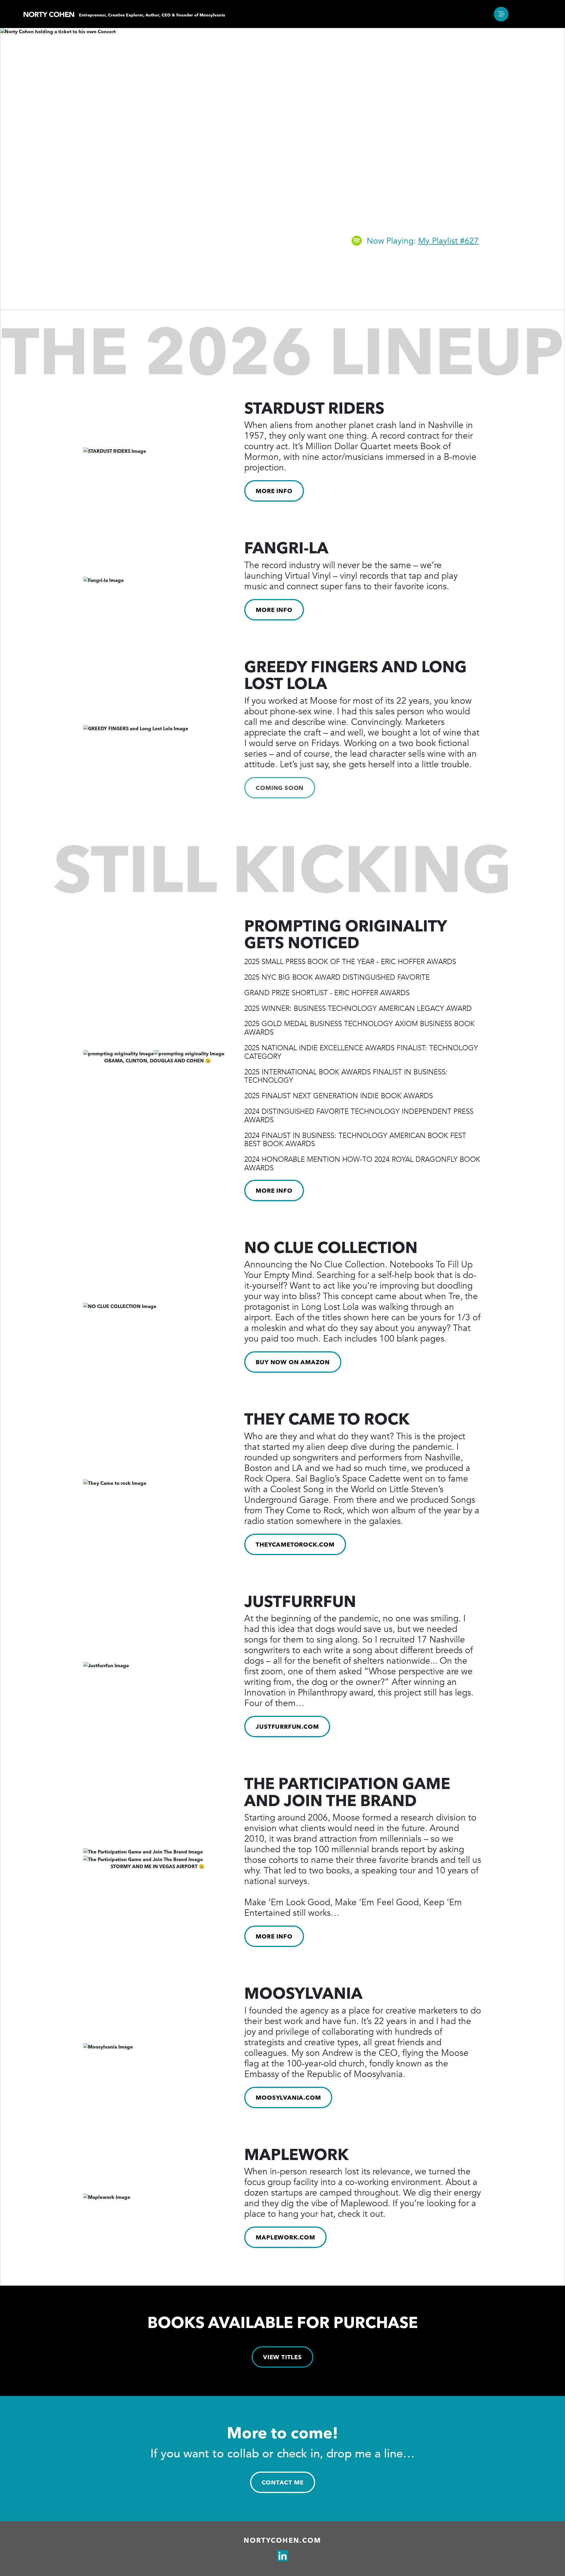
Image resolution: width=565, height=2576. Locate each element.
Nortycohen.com (282, 2540)
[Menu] (501, 14)
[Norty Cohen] (49, 14)
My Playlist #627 (448, 241)
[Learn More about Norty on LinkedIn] (282, 2556)
